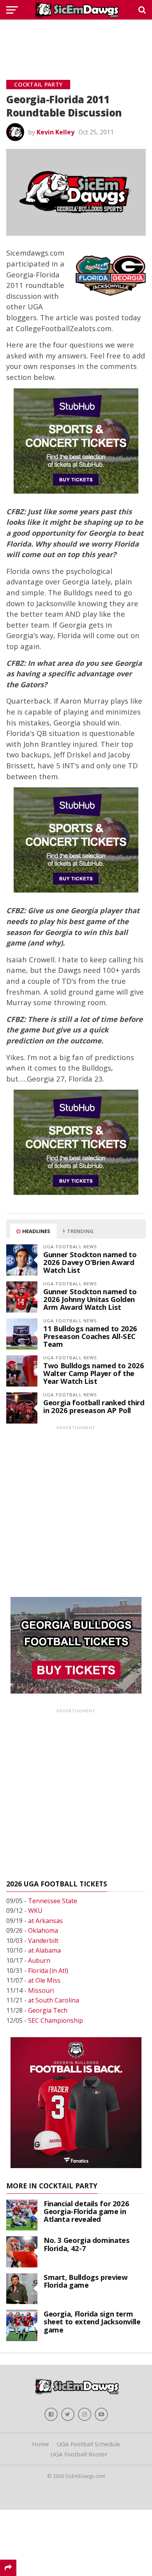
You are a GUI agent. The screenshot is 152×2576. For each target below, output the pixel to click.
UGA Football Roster (79, 2454)
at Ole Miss (44, 1980)
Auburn (39, 1960)
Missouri (41, 1990)
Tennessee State (53, 1901)
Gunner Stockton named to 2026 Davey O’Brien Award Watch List (90, 1262)
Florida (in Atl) (48, 1971)
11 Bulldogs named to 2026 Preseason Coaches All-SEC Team (90, 1336)
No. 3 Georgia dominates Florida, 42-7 (87, 2244)
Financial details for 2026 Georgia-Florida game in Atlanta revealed (86, 2211)
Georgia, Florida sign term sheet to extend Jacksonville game (92, 2321)
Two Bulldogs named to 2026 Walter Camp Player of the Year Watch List (94, 1373)
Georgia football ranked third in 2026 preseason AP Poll (94, 1406)
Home (41, 2444)
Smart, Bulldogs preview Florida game (86, 2281)
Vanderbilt (43, 1941)
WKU (35, 1911)
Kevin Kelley (56, 132)
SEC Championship (56, 2020)
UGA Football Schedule (88, 2444)
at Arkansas (45, 1921)
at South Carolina (54, 2000)
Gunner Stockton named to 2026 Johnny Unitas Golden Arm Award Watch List (90, 1299)
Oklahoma (43, 1930)
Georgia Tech (48, 2010)
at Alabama (44, 1950)
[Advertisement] (76, 41)
